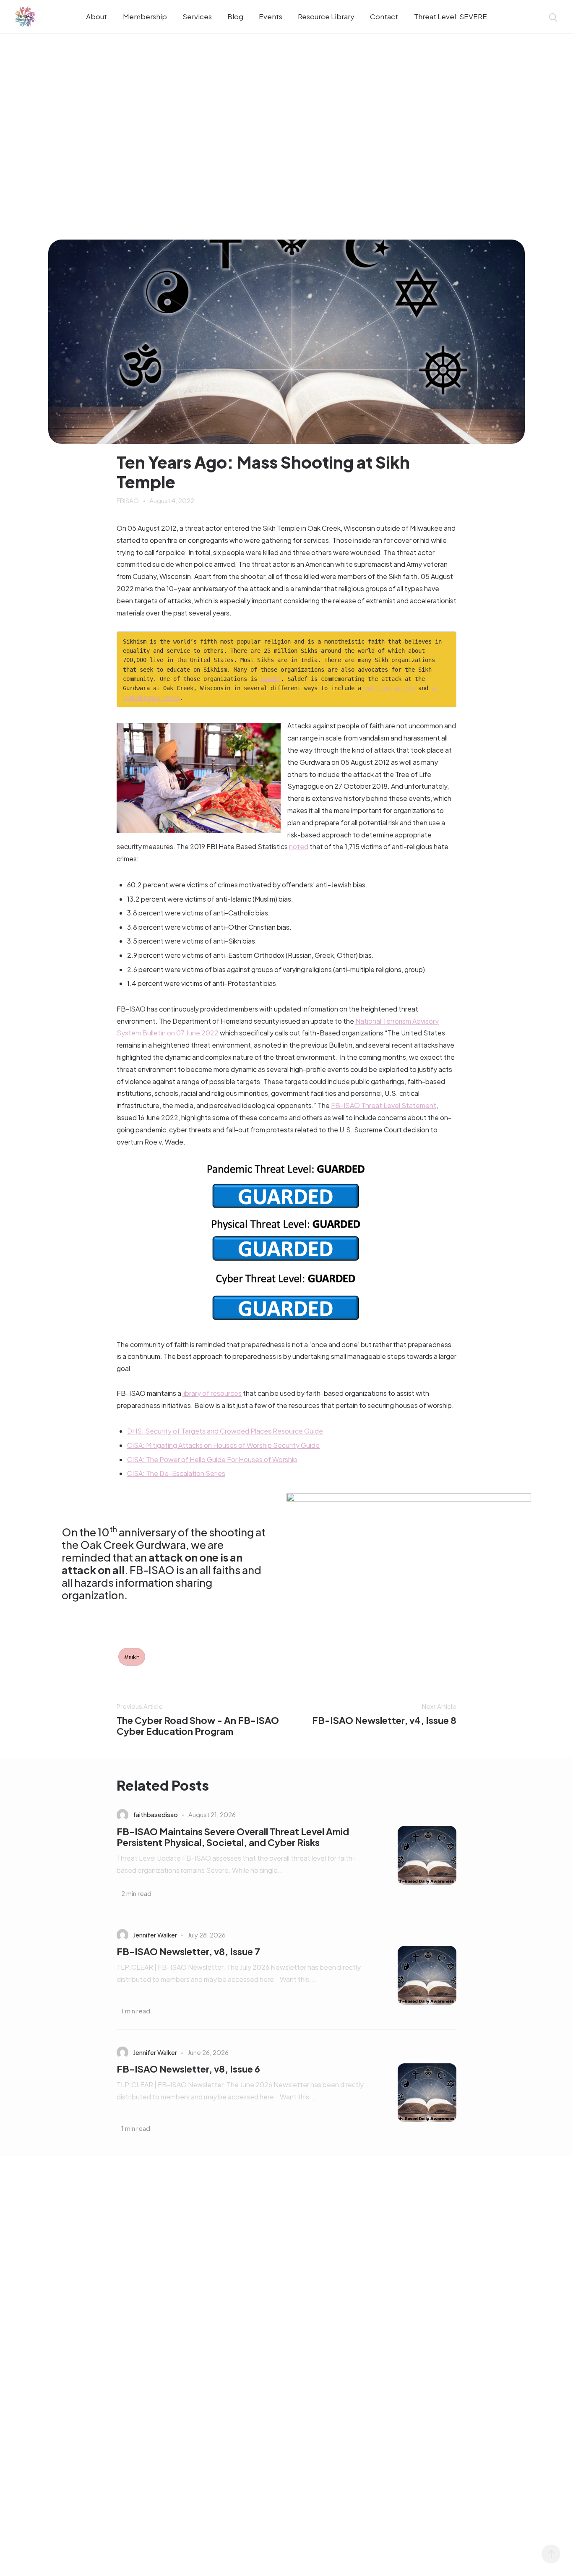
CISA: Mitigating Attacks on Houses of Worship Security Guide (223, 1445)
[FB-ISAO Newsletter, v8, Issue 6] (414, 2093)
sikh (134, 1657)
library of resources (212, 1393)
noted (299, 846)
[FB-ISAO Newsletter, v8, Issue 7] (414, 1975)
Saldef (271, 679)
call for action (390, 688)
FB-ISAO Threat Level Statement (384, 1105)
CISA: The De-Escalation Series (176, 1473)
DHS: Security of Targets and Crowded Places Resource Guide (225, 1431)
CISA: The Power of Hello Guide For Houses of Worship (212, 1459)
